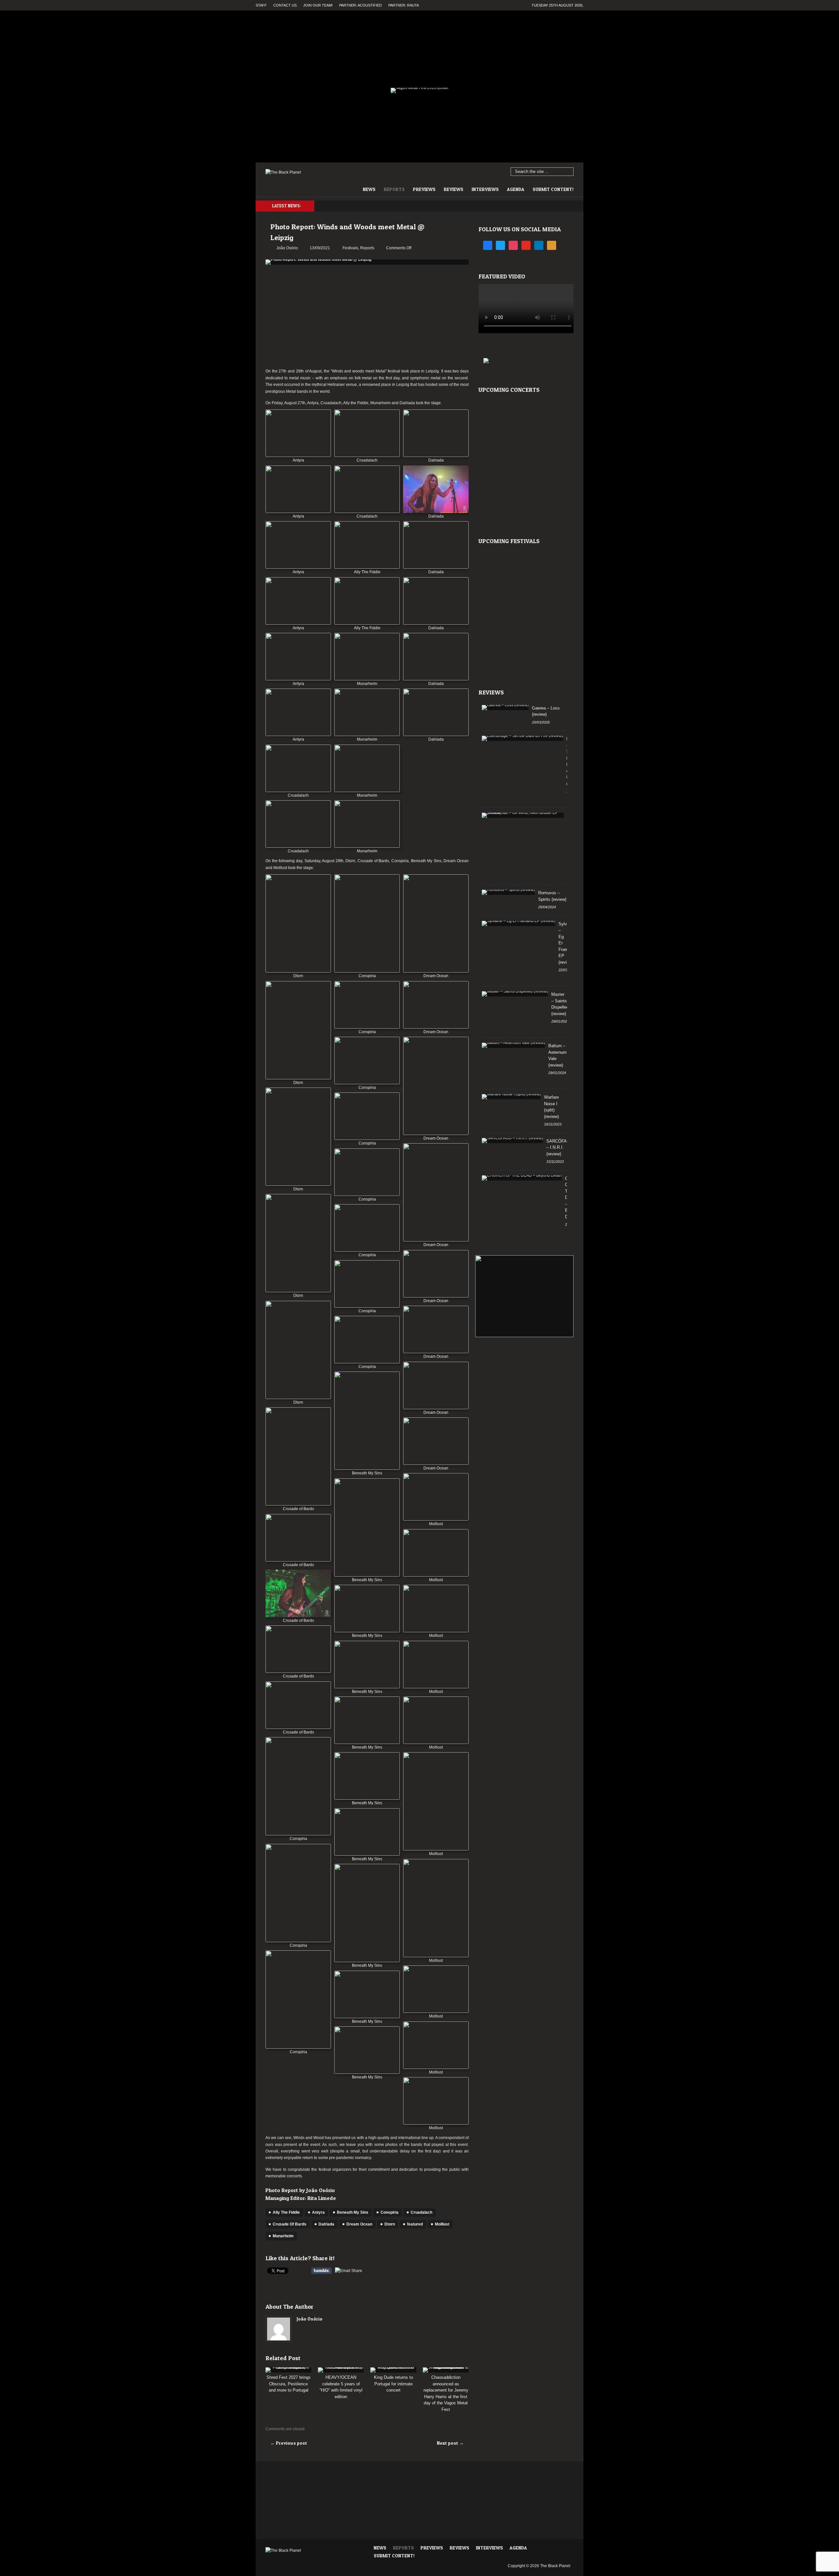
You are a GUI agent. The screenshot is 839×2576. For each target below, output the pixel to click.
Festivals (350, 248)
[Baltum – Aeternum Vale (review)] (513, 1045)
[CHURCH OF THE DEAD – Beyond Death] (522, 1178)
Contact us (285, 5)
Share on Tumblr (322, 2271)
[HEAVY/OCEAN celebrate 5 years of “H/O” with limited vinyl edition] (341, 2370)
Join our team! (318, 5)
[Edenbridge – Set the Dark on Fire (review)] (522, 738)
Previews (424, 189)
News (369, 189)
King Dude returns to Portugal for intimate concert (393, 2384)
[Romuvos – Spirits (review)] (508, 892)
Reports (394, 189)
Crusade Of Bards (290, 2224)
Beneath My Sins (353, 2212)
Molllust (442, 2224)
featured (415, 2224)
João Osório (310, 2319)
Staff (261, 5)
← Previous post (289, 2443)
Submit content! (553, 189)
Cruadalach (421, 2212)
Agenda (516, 189)
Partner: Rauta (404, 5)
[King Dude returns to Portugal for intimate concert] (393, 2370)
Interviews (485, 189)
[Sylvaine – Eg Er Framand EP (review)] (518, 923)
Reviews (454, 189)
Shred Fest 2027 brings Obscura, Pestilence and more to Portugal (289, 2384)
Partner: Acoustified (361, 5)
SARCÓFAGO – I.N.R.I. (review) (560, 1147)
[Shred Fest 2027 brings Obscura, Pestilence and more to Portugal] (288, 2370)
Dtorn (390, 2224)
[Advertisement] (367, 317)
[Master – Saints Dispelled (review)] (515, 994)
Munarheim (283, 2236)
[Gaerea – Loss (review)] (505, 708)
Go (569, 172)
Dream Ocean (359, 2224)
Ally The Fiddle (286, 2212)
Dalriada (326, 2224)
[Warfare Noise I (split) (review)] (511, 1097)
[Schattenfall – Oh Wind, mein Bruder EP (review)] (523, 815)
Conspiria (390, 2212)
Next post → (450, 2443)
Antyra (318, 2212)
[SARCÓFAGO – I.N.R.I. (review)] (512, 1141)
